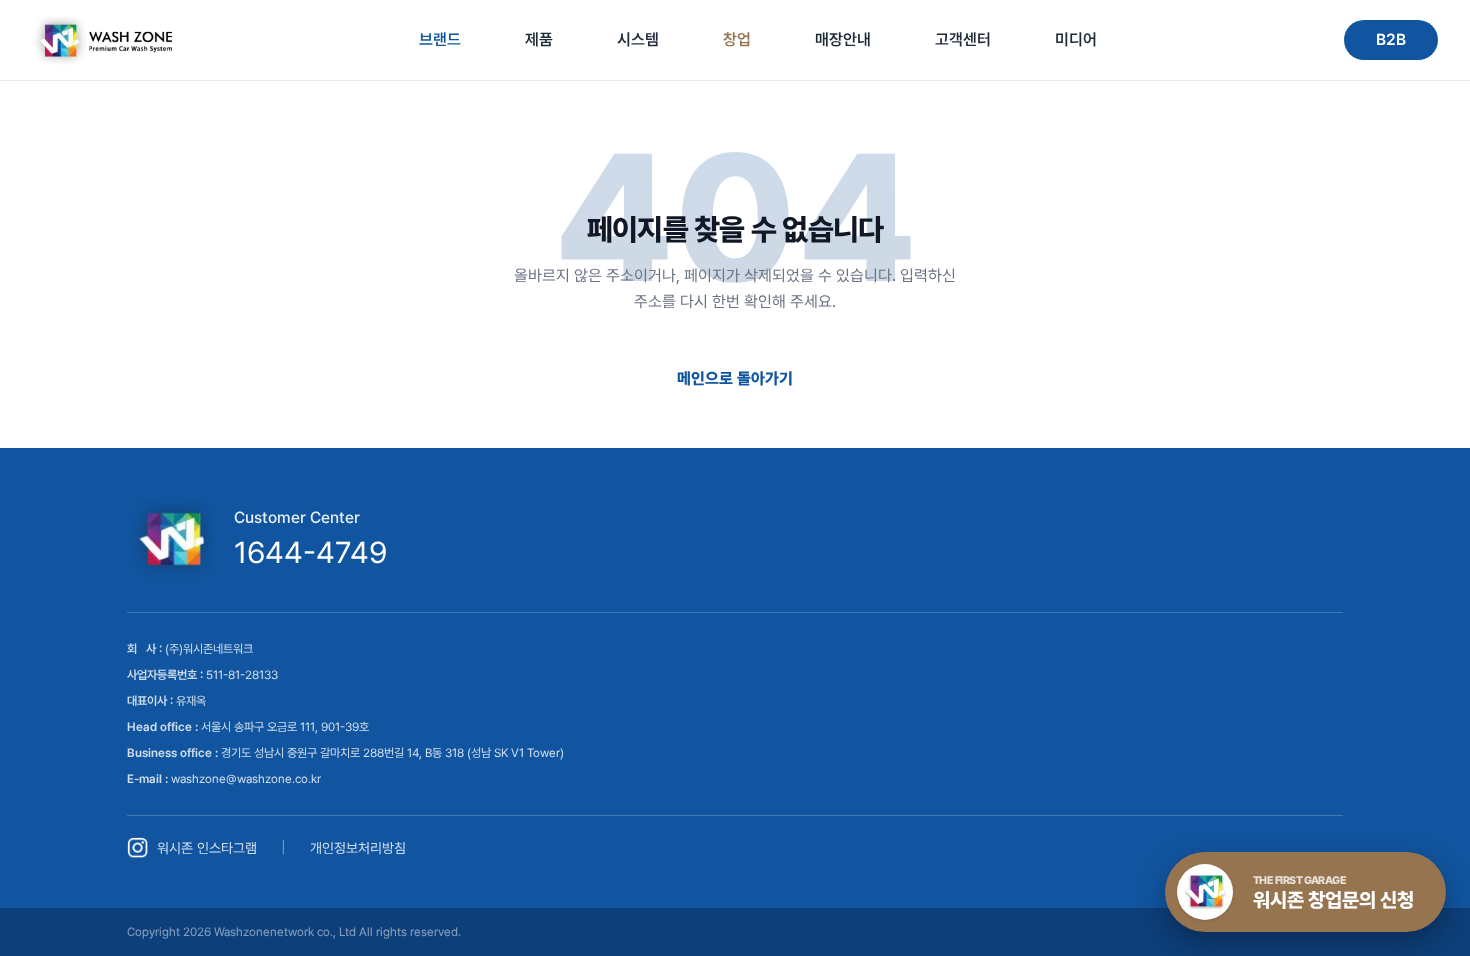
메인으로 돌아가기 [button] (735, 378)
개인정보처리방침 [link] (358, 848)
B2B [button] (1391, 39)
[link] (102, 40)
